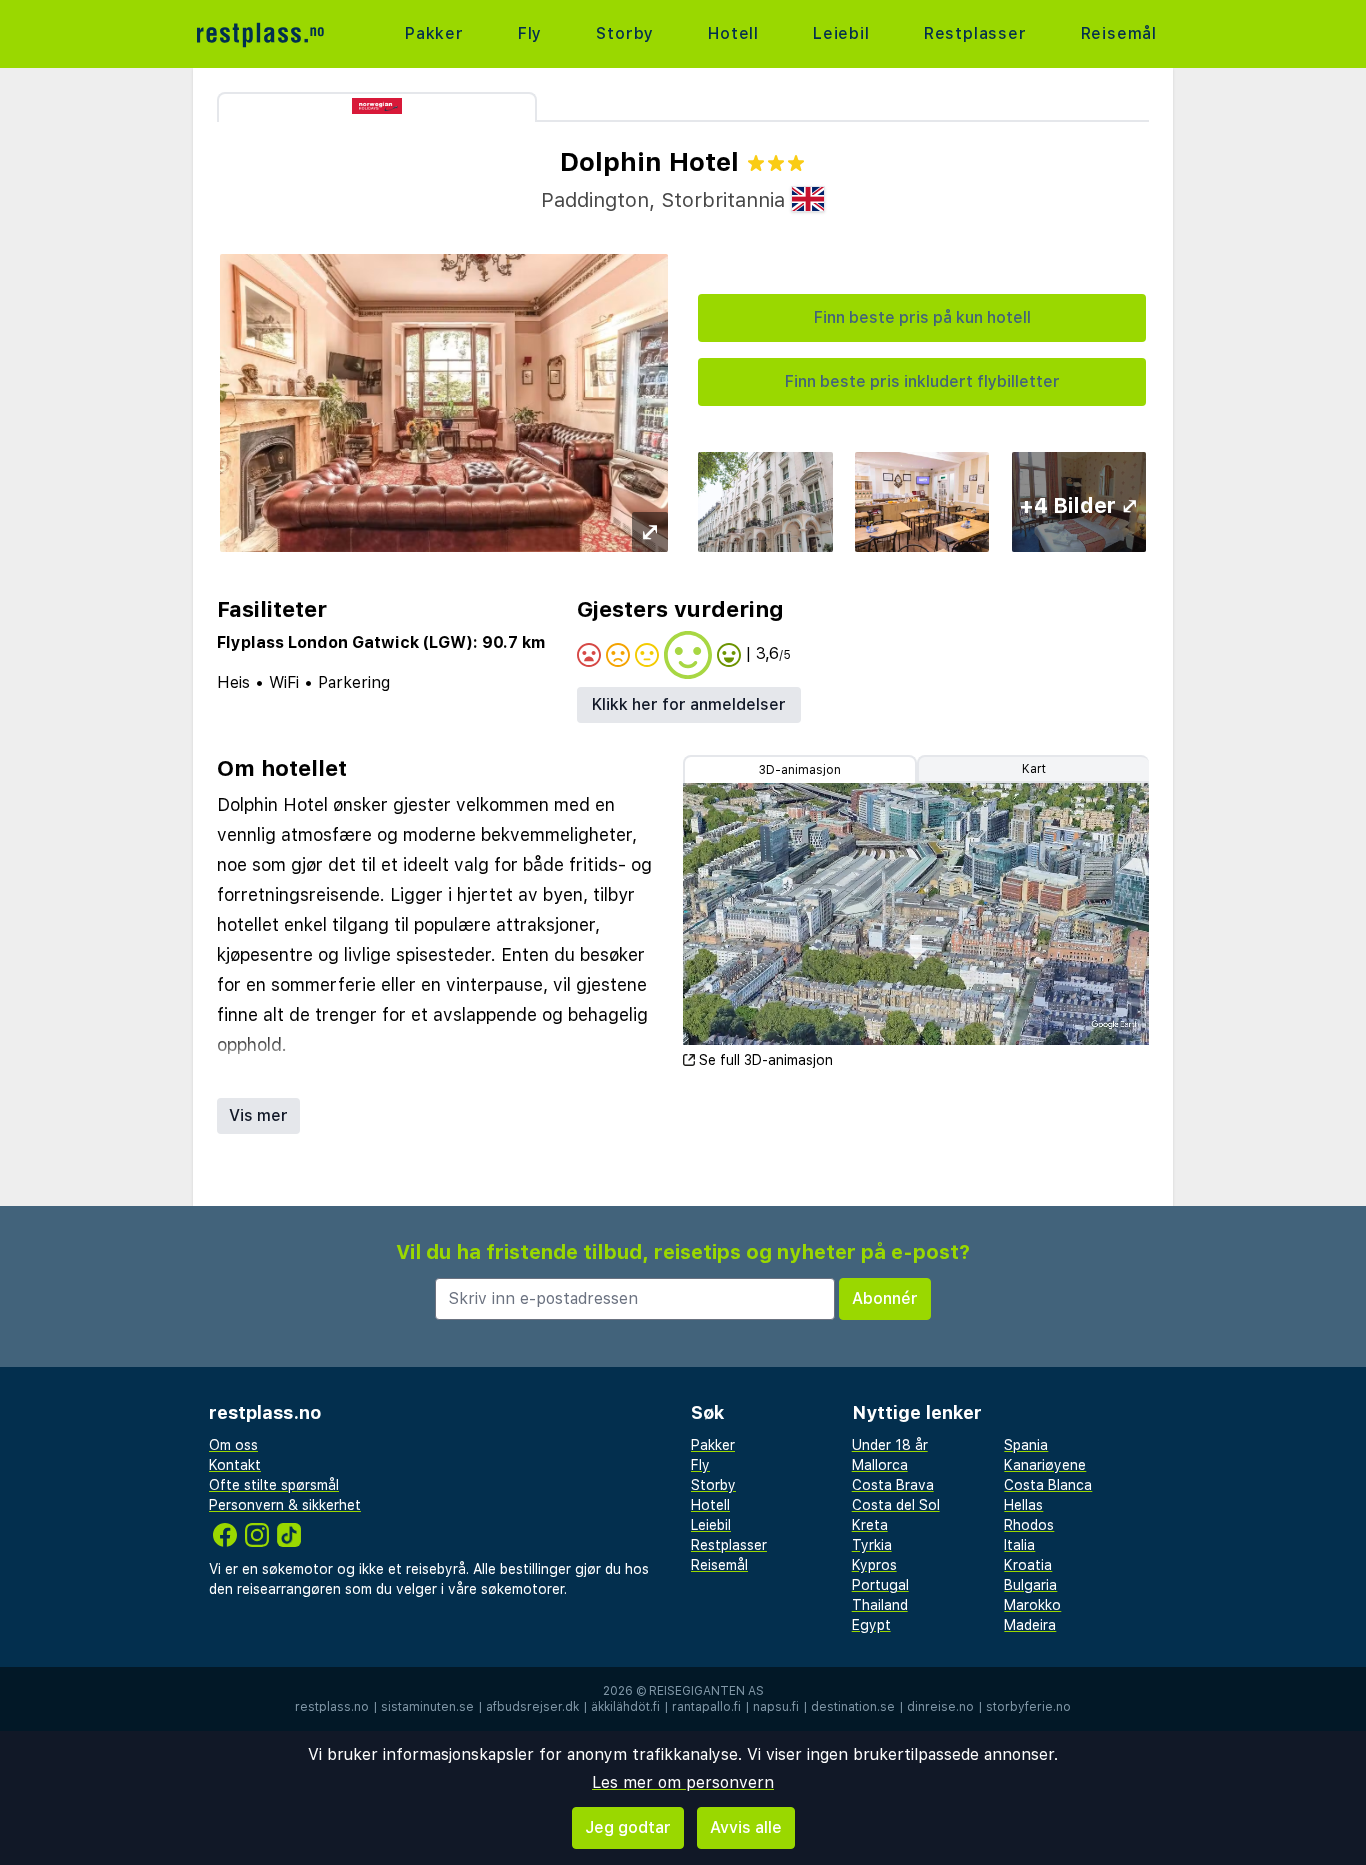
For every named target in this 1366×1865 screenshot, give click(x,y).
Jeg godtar (628, 1827)
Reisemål (1119, 33)
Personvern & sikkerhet (285, 1505)
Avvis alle (746, 1827)
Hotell (733, 33)
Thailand (880, 1605)
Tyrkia (872, 1545)
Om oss (233, 1445)
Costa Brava (893, 1485)
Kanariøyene (1045, 1465)
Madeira (1030, 1625)
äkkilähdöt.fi (625, 1707)
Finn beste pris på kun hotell (922, 317)
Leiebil (841, 33)
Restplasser (975, 33)
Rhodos (1029, 1525)
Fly (530, 33)
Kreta (870, 1525)
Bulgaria (1030, 1585)
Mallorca (880, 1465)
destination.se (853, 1707)
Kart (1034, 769)
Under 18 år (890, 1445)
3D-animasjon (800, 770)
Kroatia (1028, 1565)
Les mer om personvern (683, 1782)
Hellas (1023, 1505)
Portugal (880, 1585)
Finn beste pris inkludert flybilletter (922, 381)
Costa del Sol (896, 1505)
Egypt (871, 1625)
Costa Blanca (1048, 1485)
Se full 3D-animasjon (766, 1060)
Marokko (1032, 1605)
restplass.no (332, 1707)
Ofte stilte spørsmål (274, 1485)
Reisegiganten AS (706, 1691)
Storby (625, 33)
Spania (1026, 1445)
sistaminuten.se (427, 1707)
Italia (1019, 1545)
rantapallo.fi (706, 1707)
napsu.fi (776, 1707)
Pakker (434, 33)
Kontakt (235, 1465)
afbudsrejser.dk (532, 1707)
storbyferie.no (1028, 1707)
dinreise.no (940, 1707)
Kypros (874, 1565)
